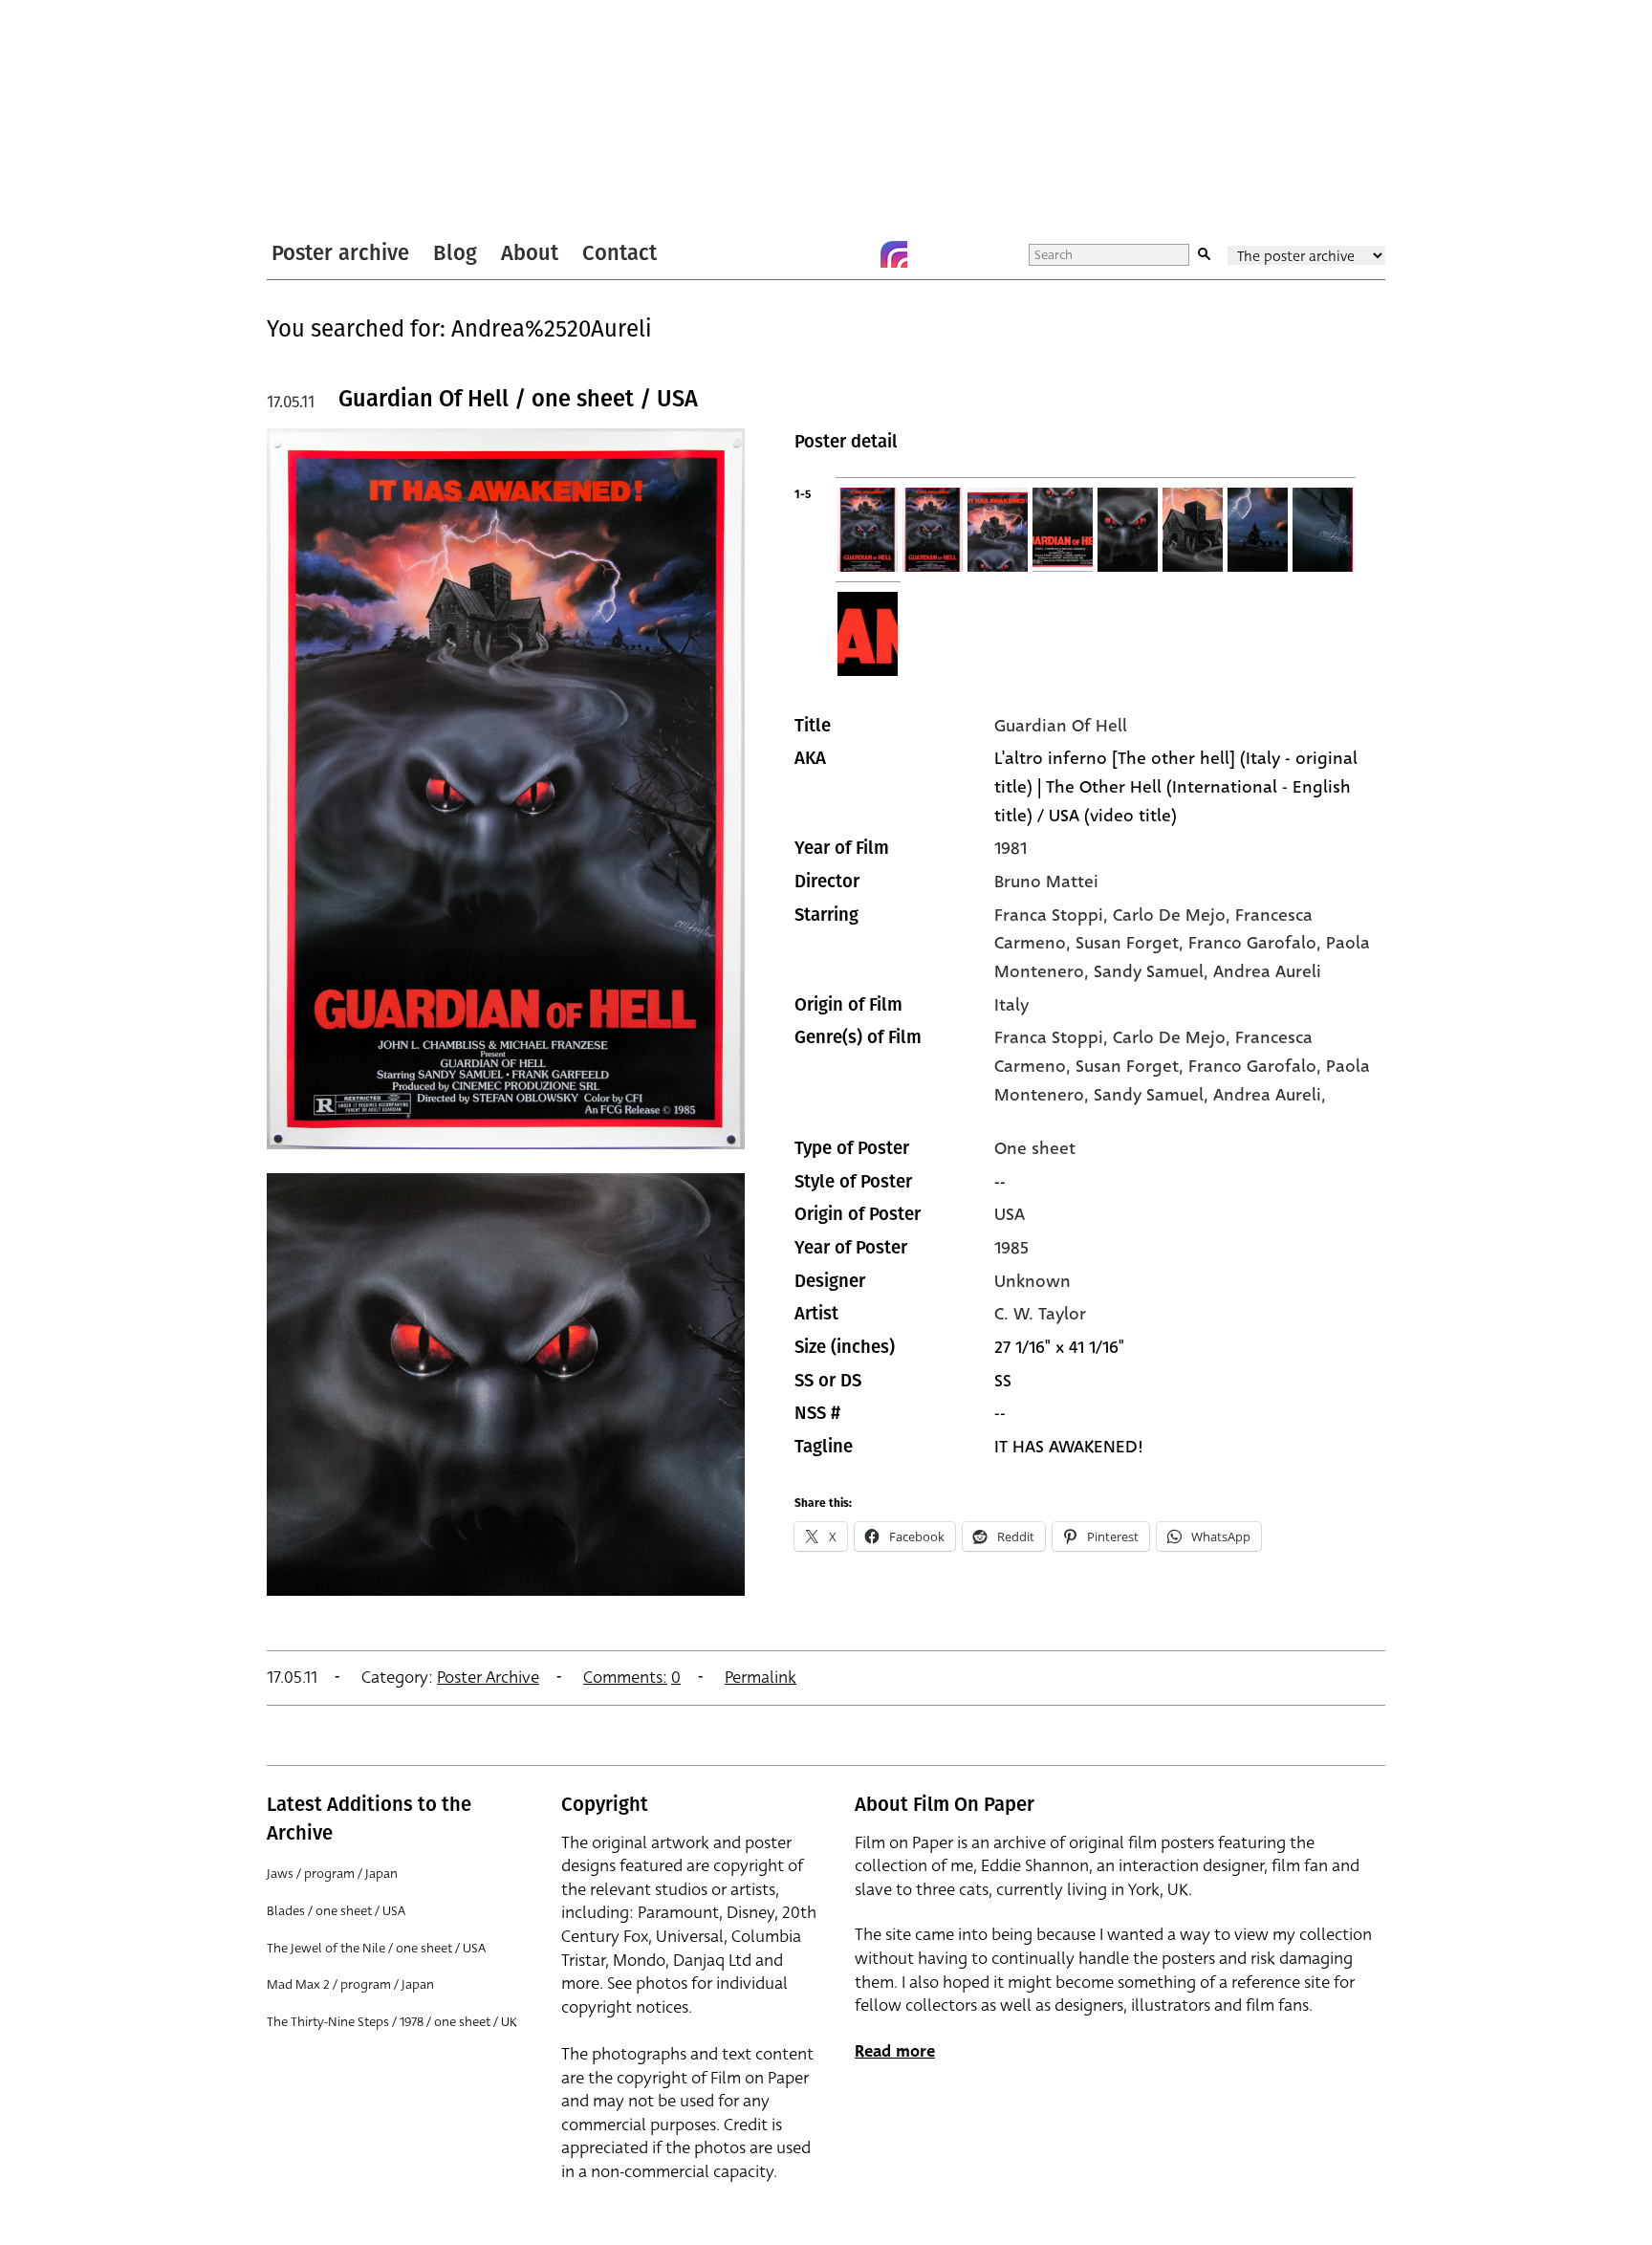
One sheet (1035, 1148)
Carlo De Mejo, (1174, 1037)
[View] (506, 1158)
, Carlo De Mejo (1164, 915)
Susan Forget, (1132, 1066)
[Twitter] (817, 254)
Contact (619, 253)
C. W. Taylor (1040, 1314)
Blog (455, 253)
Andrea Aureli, (1270, 1095)
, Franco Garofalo (1248, 943)
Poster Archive (488, 1678)
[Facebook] (856, 254)
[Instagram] (894, 254)
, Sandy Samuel (1144, 971)
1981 (1011, 848)
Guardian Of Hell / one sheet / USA (518, 399)
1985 (1011, 1248)
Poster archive (340, 253)
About (530, 253)
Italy (1011, 1005)
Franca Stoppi (1049, 915)
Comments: (625, 1678)
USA (1010, 1214)
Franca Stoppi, (1054, 1037)
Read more (895, 2051)
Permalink (761, 1678)
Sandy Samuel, (1153, 1095)
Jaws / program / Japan (332, 1874)
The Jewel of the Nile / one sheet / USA (376, 1948)
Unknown (1032, 1281)
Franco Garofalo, (1257, 1066)
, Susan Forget (1122, 943)
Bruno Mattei (1046, 882)
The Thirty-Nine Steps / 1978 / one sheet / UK (392, 2022)
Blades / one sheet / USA (336, 1911)
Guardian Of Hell (1061, 726)
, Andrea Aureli (1262, 971)
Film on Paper (317, 118)
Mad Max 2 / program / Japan (350, 1984)
